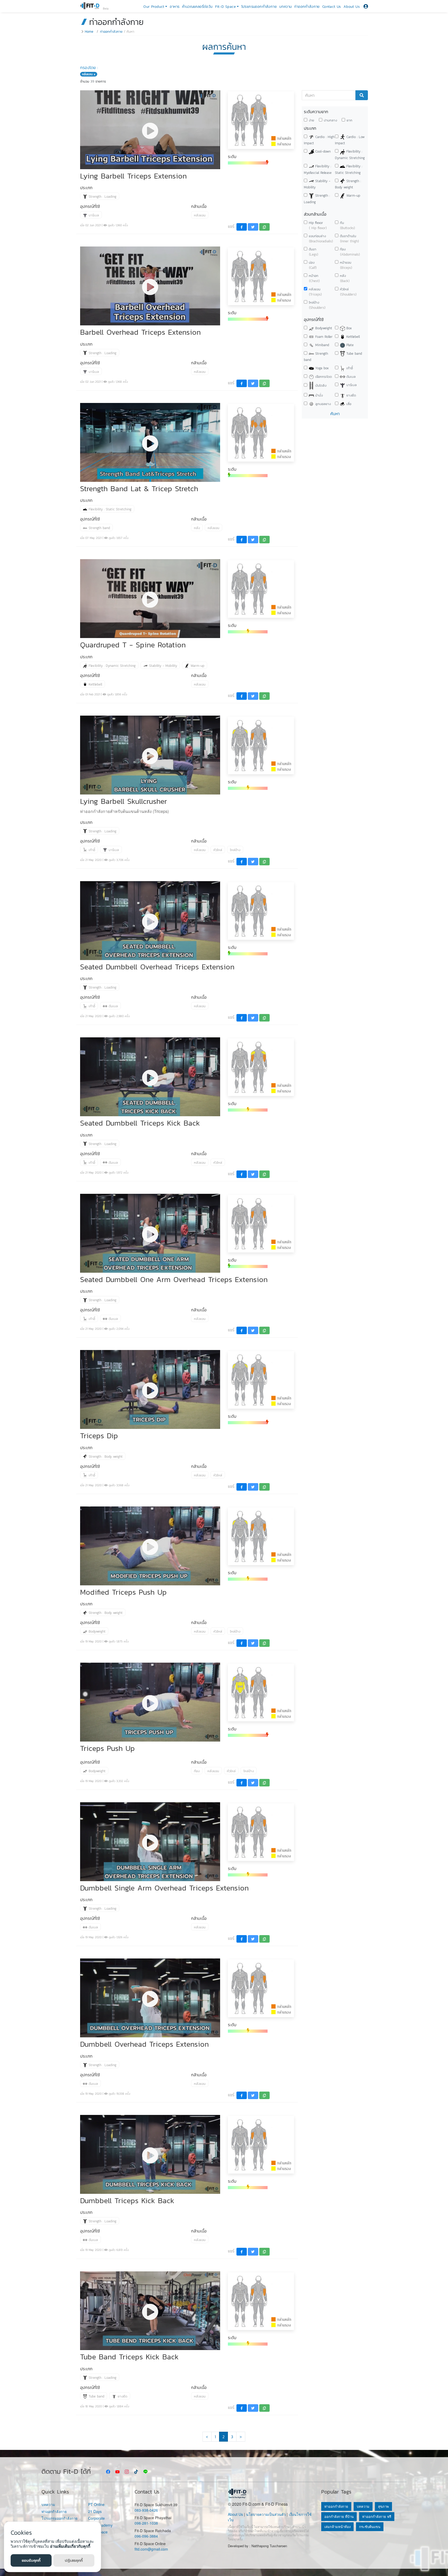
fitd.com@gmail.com (151, 2549)
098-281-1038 (146, 2523)
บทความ (285, 7)
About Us (352, 7)
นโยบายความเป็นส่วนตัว (266, 2514)
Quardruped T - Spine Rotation (133, 645)
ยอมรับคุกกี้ (31, 2560)
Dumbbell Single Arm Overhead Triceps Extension (164, 1888)
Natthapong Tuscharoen (269, 2546)
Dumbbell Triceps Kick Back (127, 2200)
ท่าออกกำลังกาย (307, 7)
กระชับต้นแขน (370, 2527)
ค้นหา (335, 414)
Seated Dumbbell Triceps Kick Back (140, 1123)
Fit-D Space (98, 2532)
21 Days (95, 2512)
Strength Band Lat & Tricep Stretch (139, 488)
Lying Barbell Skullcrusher (124, 801)
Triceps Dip (99, 1436)
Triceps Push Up (107, 1748)
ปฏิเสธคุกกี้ (74, 2560)
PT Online (96, 2505)
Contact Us (332, 7)
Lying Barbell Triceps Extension (133, 176)
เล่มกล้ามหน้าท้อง (337, 2527)
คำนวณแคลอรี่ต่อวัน (197, 7)
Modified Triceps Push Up (123, 1592)
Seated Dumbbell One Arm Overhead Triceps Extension (174, 1279)
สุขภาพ (383, 2506)
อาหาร (175, 7)
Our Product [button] (154, 7)
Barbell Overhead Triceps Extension (140, 332)
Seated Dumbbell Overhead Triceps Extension (157, 967)
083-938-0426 (146, 2510)
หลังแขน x (89, 74)
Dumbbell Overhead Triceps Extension (144, 2044)
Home (89, 32)
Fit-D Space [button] (225, 7)
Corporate (96, 2518)
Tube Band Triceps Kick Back (129, 2357)
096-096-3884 (146, 2536)
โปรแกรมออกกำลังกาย (259, 7)
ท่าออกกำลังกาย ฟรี (377, 2516)
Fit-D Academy (100, 2525)
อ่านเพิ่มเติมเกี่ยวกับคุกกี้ (70, 2546)
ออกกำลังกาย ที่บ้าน (339, 2516)
